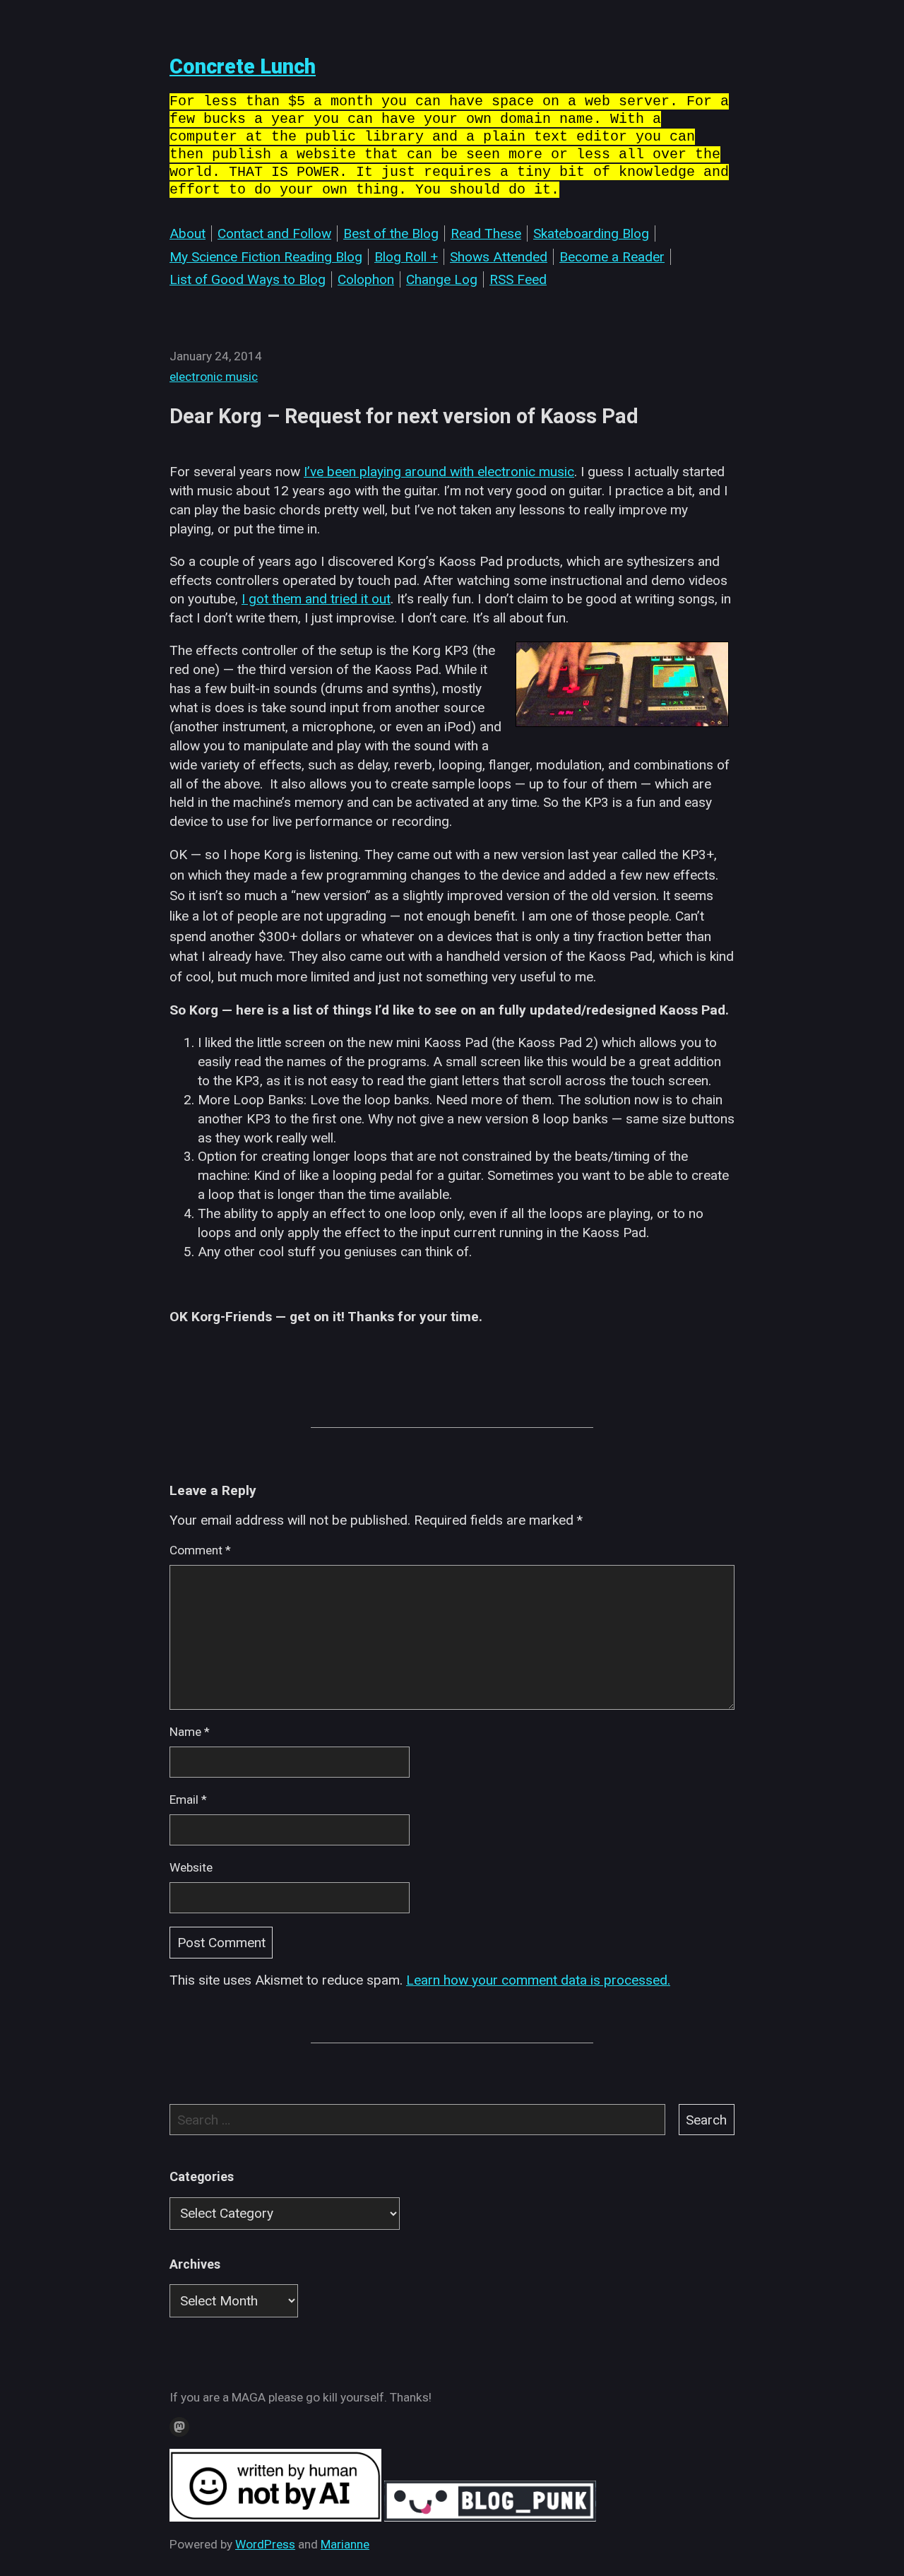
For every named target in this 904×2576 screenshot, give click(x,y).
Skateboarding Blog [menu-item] (591, 234)
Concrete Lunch (243, 66)
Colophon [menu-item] (366, 279)
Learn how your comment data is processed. (538, 1980)
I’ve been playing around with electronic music (439, 472)
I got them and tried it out (316, 599)
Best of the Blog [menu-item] (391, 234)
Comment (200, 1550)
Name (190, 1732)
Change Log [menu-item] (442, 279)
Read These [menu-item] (486, 234)
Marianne (345, 2544)
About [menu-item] (188, 234)
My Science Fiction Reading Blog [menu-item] (266, 257)
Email (188, 1800)
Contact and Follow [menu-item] (274, 234)
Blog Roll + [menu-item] (406, 257)
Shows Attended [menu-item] (499, 257)
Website (191, 1867)
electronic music (214, 377)
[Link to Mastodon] (179, 2427)
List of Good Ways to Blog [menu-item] (248, 279)
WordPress (265, 2544)
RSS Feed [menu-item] (518, 279)
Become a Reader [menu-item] (612, 257)
